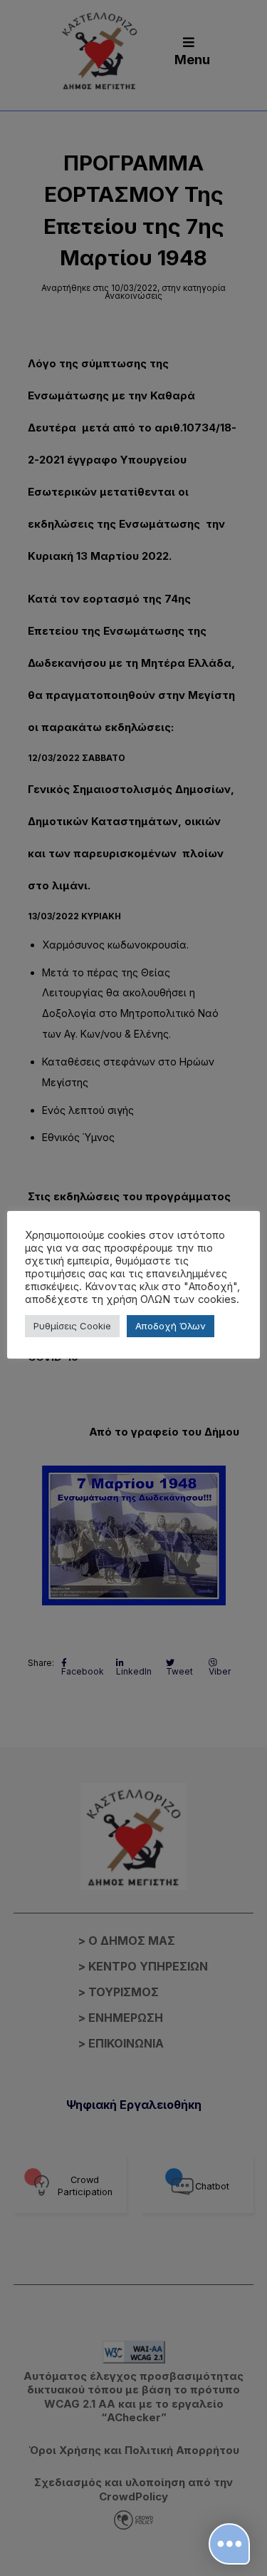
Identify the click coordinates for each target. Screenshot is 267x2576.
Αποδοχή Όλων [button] (171, 1326)
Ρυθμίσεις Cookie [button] (72, 1326)
